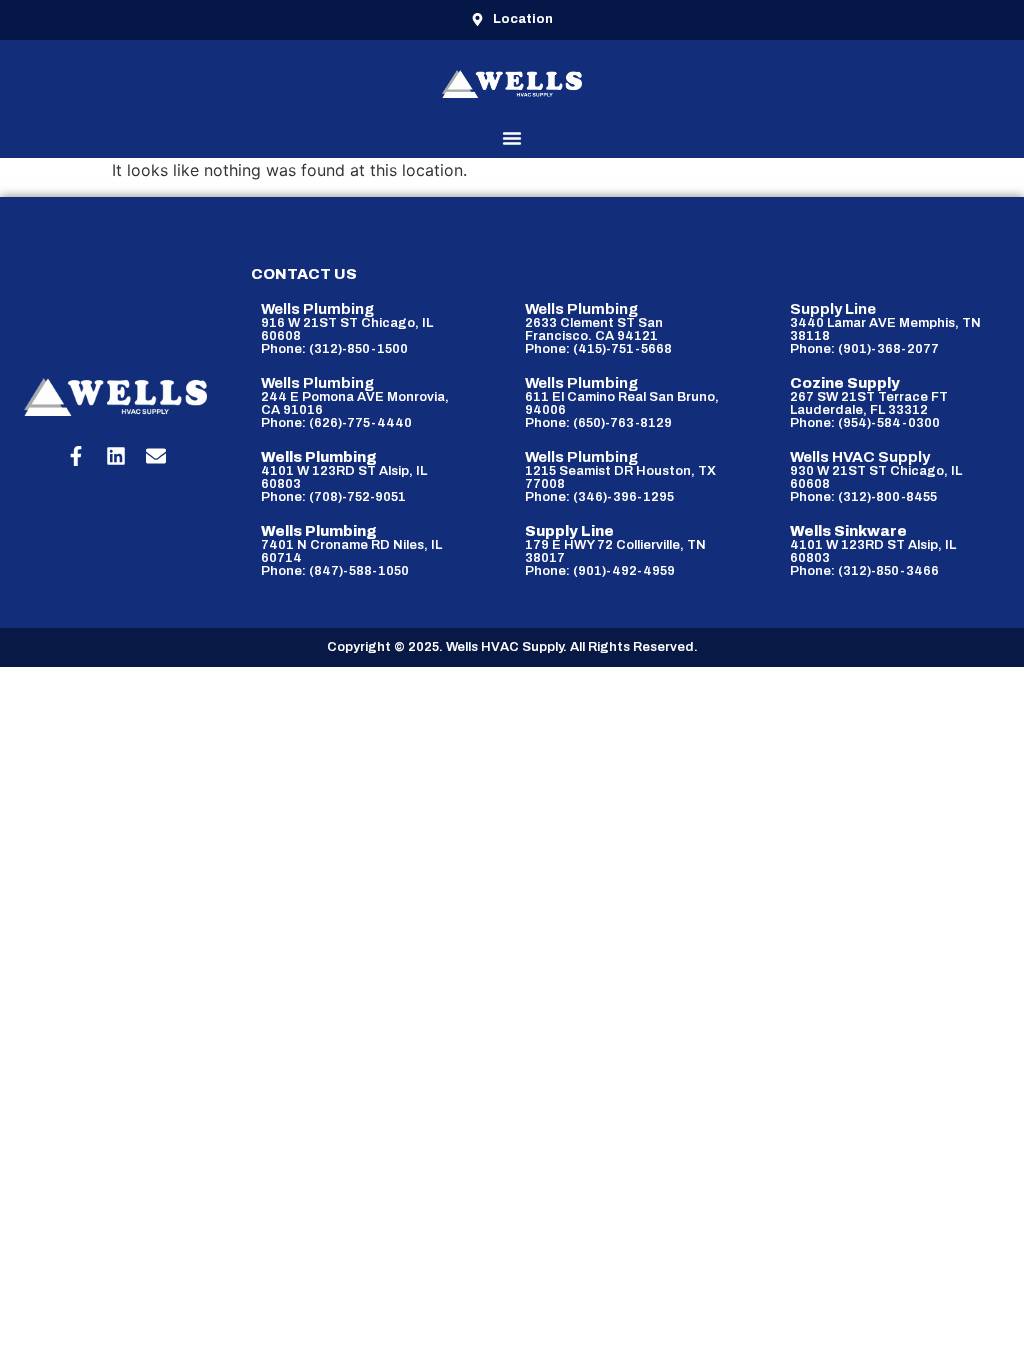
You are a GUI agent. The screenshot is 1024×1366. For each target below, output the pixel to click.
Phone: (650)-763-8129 (598, 423)
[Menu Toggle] (512, 138)
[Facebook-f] (76, 456)
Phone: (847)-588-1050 (335, 571)
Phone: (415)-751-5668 (598, 349)
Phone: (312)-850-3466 (864, 571)
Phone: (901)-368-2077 (864, 349)
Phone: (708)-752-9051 (333, 497)
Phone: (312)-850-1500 (334, 349)
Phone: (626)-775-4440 (336, 423)
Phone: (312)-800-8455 (863, 497)
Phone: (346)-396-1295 (599, 497)
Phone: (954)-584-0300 (865, 423)
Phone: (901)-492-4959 (600, 571)
